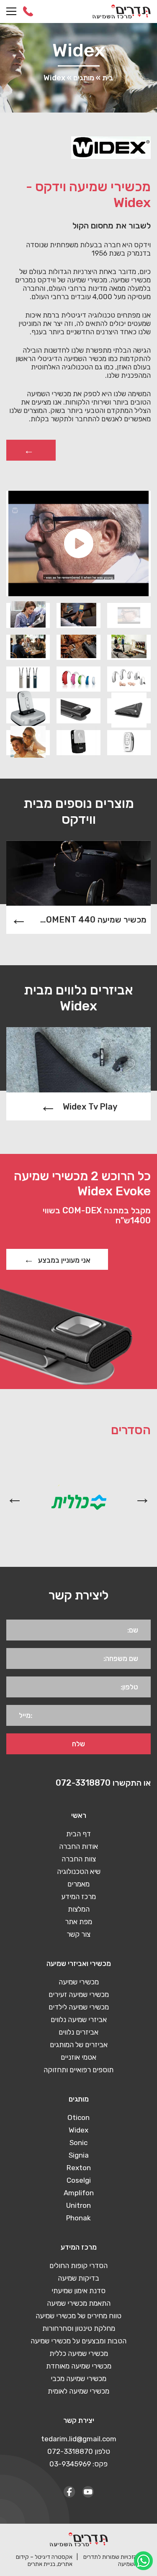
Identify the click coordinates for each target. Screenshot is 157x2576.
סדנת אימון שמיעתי (78, 2291)
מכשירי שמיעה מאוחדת (79, 2366)
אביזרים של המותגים (79, 2045)
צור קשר (78, 1934)
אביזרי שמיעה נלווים (79, 2020)
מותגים (84, 78)
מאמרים (78, 1884)
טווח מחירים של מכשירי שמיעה (78, 2316)
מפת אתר (78, 1922)
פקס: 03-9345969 (78, 2464)
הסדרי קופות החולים (78, 2266)
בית (108, 78)
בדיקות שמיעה (78, 2278)
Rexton (79, 2168)
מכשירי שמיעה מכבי (78, 2379)
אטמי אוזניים (78, 2057)
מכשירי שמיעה (79, 1982)
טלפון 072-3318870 (79, 2451)
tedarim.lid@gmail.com (79, 2439)
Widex (78, 2130)
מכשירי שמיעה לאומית (78, 2391)
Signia (79, 2155)
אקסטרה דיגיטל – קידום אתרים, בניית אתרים (44, 2561)
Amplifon (79, 2193)
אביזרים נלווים (78, 2032)
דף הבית (78, 1834)
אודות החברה (78, 1846)
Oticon (78, 2117)
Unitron (78, 2205)
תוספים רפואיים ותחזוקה (78, 2070)
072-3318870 (28, 11)
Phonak (78, 2218)
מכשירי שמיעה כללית (79, 2353)
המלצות (79, 1909)
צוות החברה (79, 1859)
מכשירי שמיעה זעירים (79, 1994)
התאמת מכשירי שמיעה (79, 2303)
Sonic (78, 2143)
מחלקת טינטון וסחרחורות (79, 2328)
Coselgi (79, 2180)
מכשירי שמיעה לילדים (79, 2007)
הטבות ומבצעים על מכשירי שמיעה (78, 2341)
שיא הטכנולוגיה (79, 1871)
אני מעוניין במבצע (64, 1260)
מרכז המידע (78, 1897)
